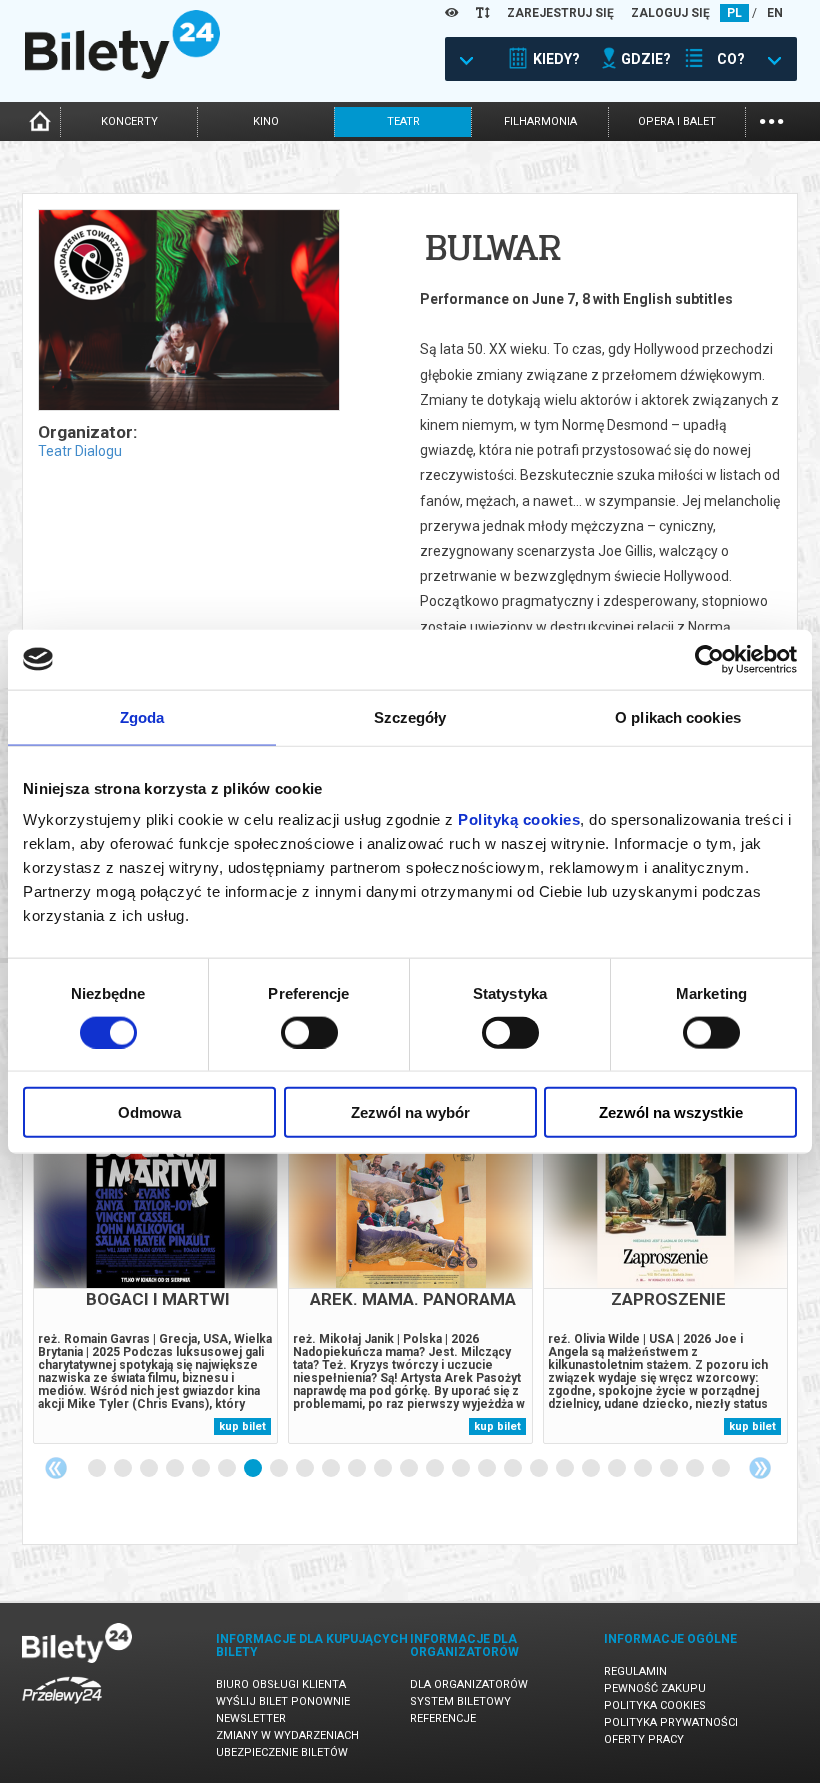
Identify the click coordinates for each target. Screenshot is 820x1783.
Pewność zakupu (655, 1688)
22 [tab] (644, 1469)
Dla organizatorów (469, 1684)
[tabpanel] (155, 1265)
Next (760, 1468)
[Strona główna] (122, 74)
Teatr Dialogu (80, 451)
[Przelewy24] (62, 1707)
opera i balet (677, 121)
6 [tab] (228, 1469)
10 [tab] (332, 1469)
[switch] (309, 1032)
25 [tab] (722, 1469)
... (771, 119)
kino (266, 121)
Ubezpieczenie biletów (282, 1752)
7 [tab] (254, 1469)
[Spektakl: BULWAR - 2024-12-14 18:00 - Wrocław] (188, 311)
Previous (56, 1468)
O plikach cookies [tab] (678, 716)
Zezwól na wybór (410, 1112)
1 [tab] (98, 1469)
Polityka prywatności (671, 1722)
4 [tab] (176, 1469)
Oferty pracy (644, 1739)
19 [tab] (566, 1469)
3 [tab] (150, 1469)
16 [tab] (488, 1469)
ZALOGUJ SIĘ (670, 13)
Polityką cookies (519, 819)
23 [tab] (670, 1469)
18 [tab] (540, 1469)
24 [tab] (696, 1469)
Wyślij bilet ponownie (283, 1701)
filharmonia (540, 121)
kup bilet (242, 1426)
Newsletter (251, 1718)
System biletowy (460, 1701)
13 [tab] (410, 1469)
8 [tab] (280, 1469)
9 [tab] (306, 1469)
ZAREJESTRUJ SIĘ (560, 13)
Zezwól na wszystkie (671, 1112)
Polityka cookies (655, 1705)
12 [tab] (384, 1469)
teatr (403, 121)
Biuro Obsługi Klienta (281, 1684)
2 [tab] (124, 1469)
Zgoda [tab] (142, 716)
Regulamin (635, 1671)
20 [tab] (592, 1469)
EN (775, 13)
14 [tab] (436, 1469)
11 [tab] (358, 1469)
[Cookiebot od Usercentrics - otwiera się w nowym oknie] (709, 659)
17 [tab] (514, 1469)
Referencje (443, 1718)
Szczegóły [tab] (410, 716)
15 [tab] (462, 1469)
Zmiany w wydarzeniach (287, 1735)
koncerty (129, 121)
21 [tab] (618, 1469)
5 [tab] (202, 1469)
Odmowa (149, 1112)
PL (734, 13)
